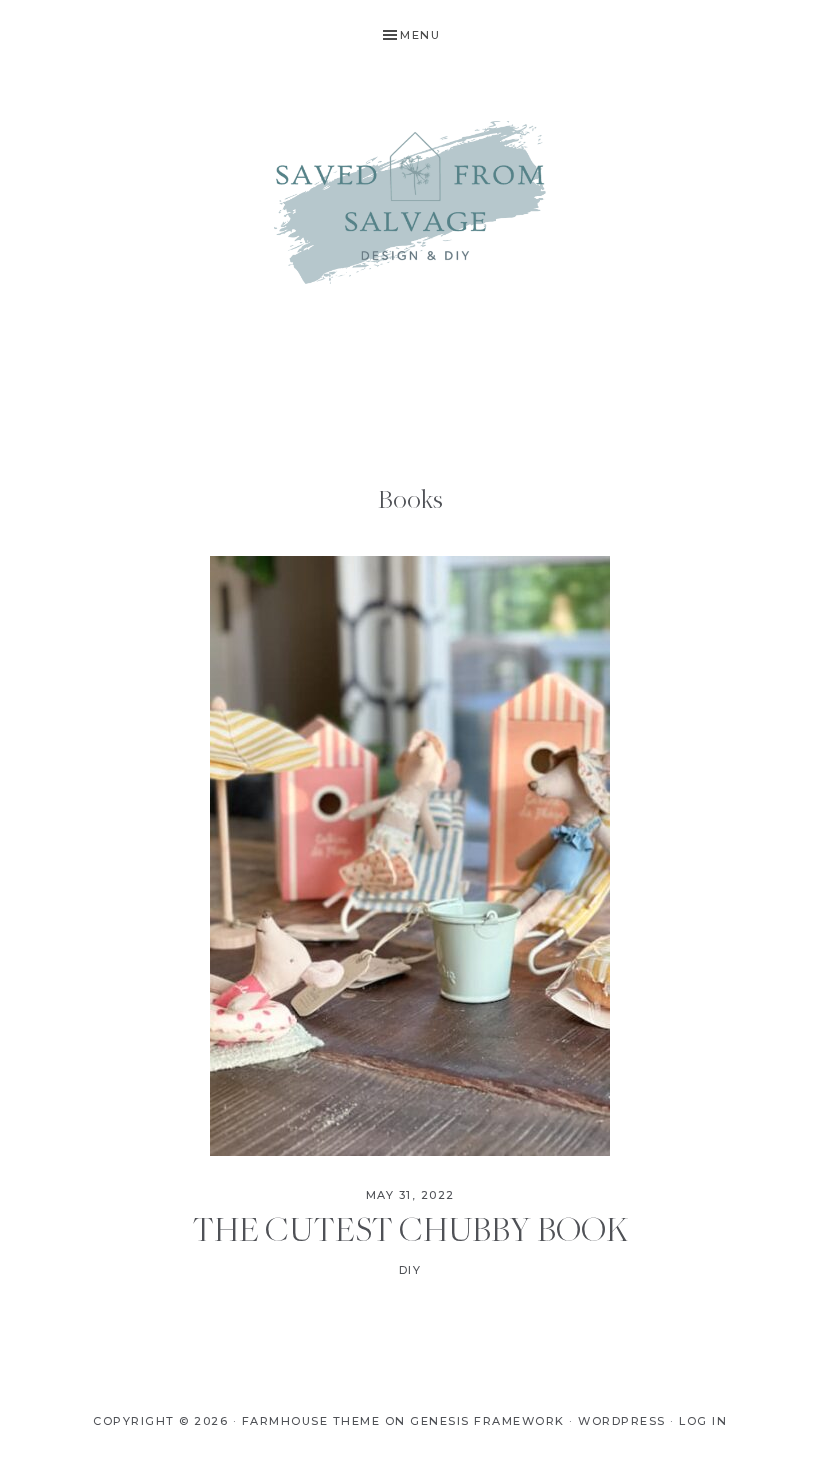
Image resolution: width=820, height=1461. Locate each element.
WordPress (622, 1421)
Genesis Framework (487, 1421)
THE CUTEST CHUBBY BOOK (410, 1228)
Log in (703, 1421)
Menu (420, 35)
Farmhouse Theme (311, 1421)
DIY (410, 1270)
